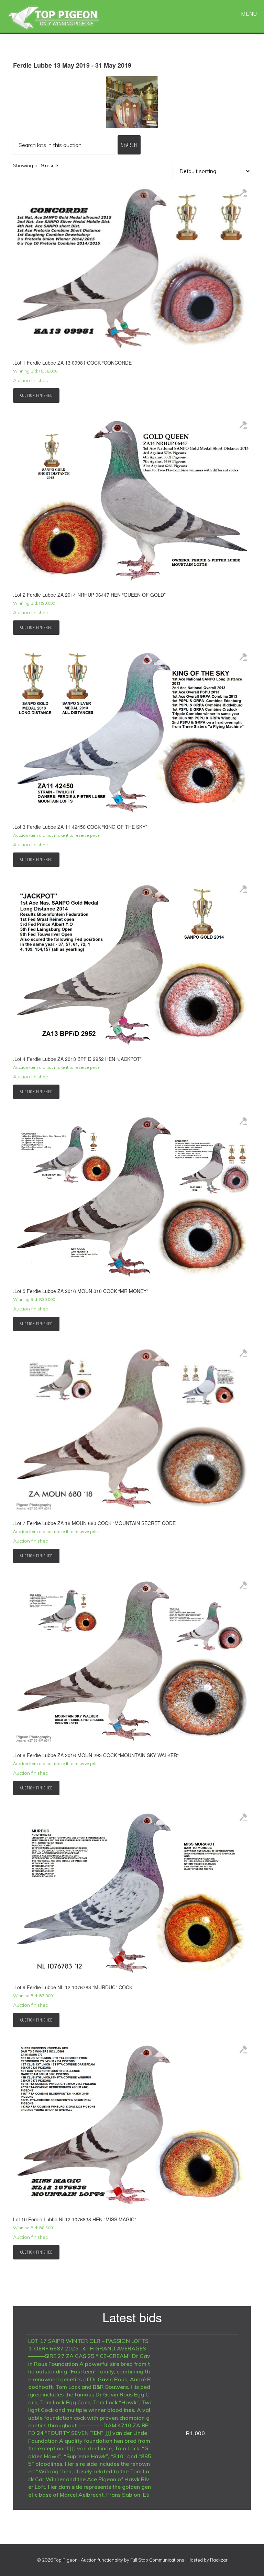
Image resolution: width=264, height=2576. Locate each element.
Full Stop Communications (157, 2560)
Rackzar (219, 2560)
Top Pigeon (62, 18)
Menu (249, 14)
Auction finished (36, 395)
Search (129, 145)
